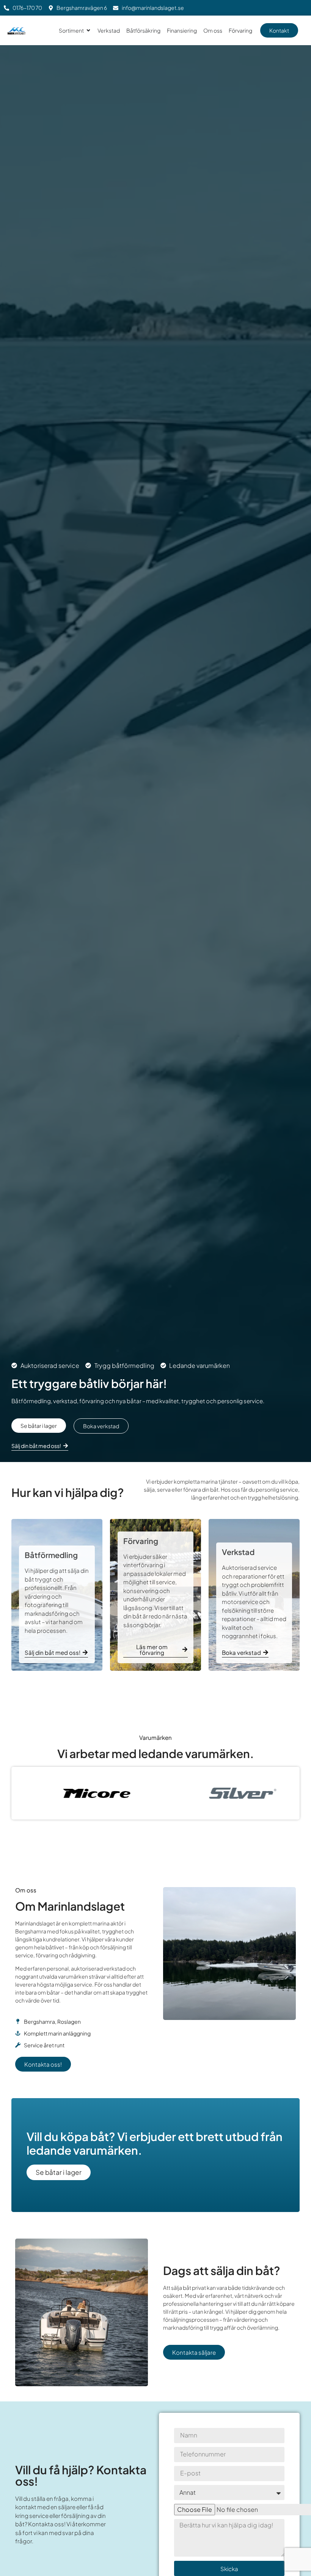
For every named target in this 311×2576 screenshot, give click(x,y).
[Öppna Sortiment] (88, 31)
